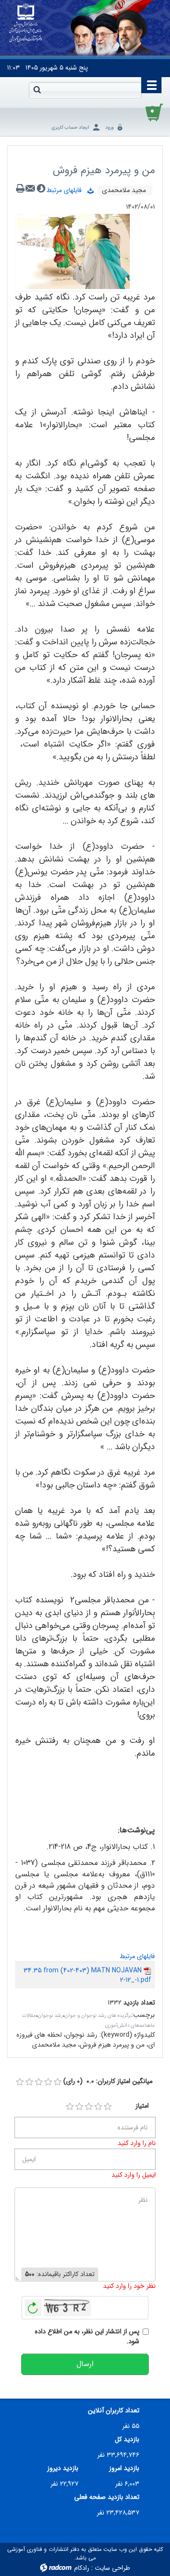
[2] (79, 2107)
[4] (98, 2107)
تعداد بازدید (139, 2003)
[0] (20, 2082)
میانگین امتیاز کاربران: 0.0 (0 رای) (108, 2081)
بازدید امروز (124, 2468)
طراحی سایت (112, 2568)
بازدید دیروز (63, 2468)
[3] (89, 2107)
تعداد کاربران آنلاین (114, 2411)
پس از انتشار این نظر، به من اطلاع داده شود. (87, 2337)
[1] (70, 2107)
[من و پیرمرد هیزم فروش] (73, 251)
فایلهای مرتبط (67, 190)
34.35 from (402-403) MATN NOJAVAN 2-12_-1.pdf (87, 1975)
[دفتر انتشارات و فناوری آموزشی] (26, 23)
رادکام (82, 2568)
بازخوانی (33, 2305)
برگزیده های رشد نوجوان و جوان (98, 2016)
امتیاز (142, 2106)
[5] (108, 2107)
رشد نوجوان (50, 2016)
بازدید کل (127, 2440)
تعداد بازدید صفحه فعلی (107, 2497)
